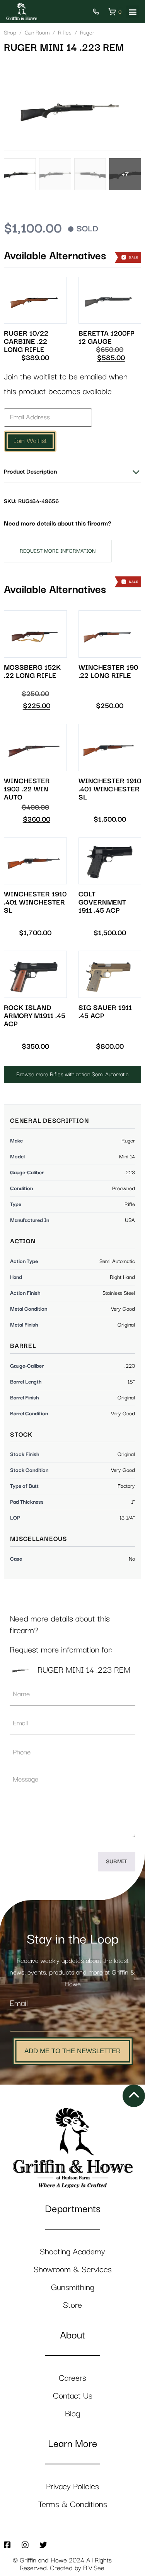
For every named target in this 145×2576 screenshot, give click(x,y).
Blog (72, 2414)
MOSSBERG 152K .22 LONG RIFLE (32, 672)
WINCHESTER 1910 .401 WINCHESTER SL (110, 789)
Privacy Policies (72, 2487)
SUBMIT (117, 1862)
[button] (132, 12)
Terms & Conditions (73, 2504)
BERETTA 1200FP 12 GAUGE (106, 338)
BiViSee (94, 2568)
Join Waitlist (30, 441)
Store (72, 2305)
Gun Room (37, 33)
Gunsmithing (73, 2287)
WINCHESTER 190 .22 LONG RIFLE (108, 672)
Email (19, 2003)
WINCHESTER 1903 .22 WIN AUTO (27, 789)
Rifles (65, 33)
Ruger (87, 33)
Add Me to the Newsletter (72, 2051)
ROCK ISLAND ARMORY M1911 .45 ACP (35, 1016)
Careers (72, 2378)
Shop (10, 33)
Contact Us (73, 2396)
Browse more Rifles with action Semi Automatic (72, 1074)
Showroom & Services (73, 2270)
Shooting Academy (72, 2252)
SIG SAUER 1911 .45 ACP (105, 1012)
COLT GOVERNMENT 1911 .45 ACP (102, 902)
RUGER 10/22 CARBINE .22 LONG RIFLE (26, 342)
